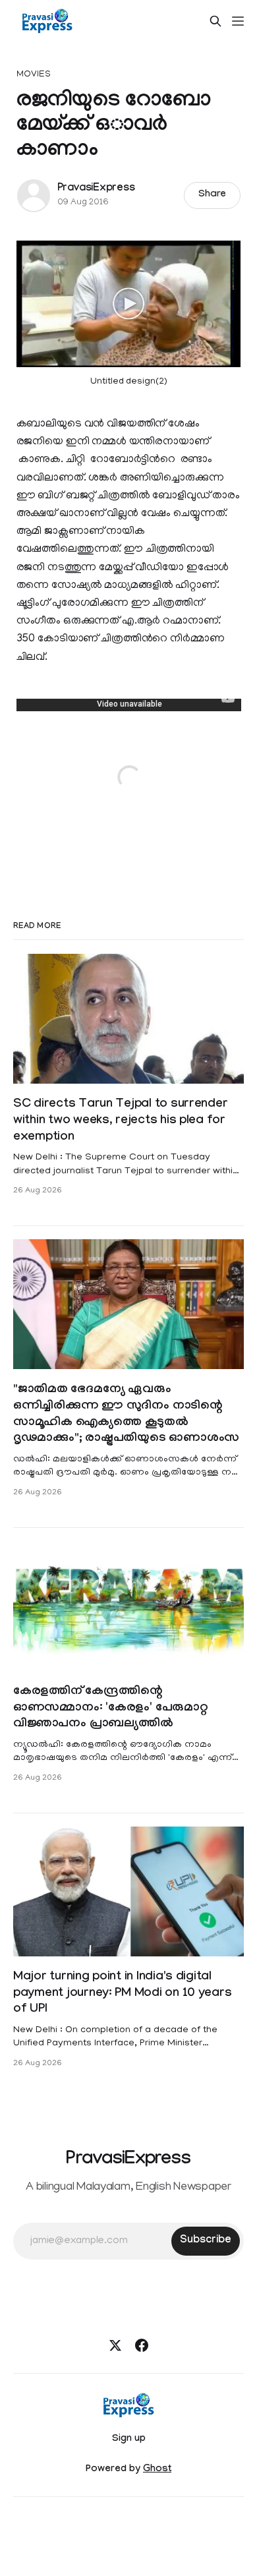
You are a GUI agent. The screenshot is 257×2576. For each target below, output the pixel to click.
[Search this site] (215, 21)
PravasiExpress (96, 189)
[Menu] (238, 21)
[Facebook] (142, 2345)
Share (213, 195)
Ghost (157, 2470)
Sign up (129, 2440)
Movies (34, 75)
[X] (115, 2345)
